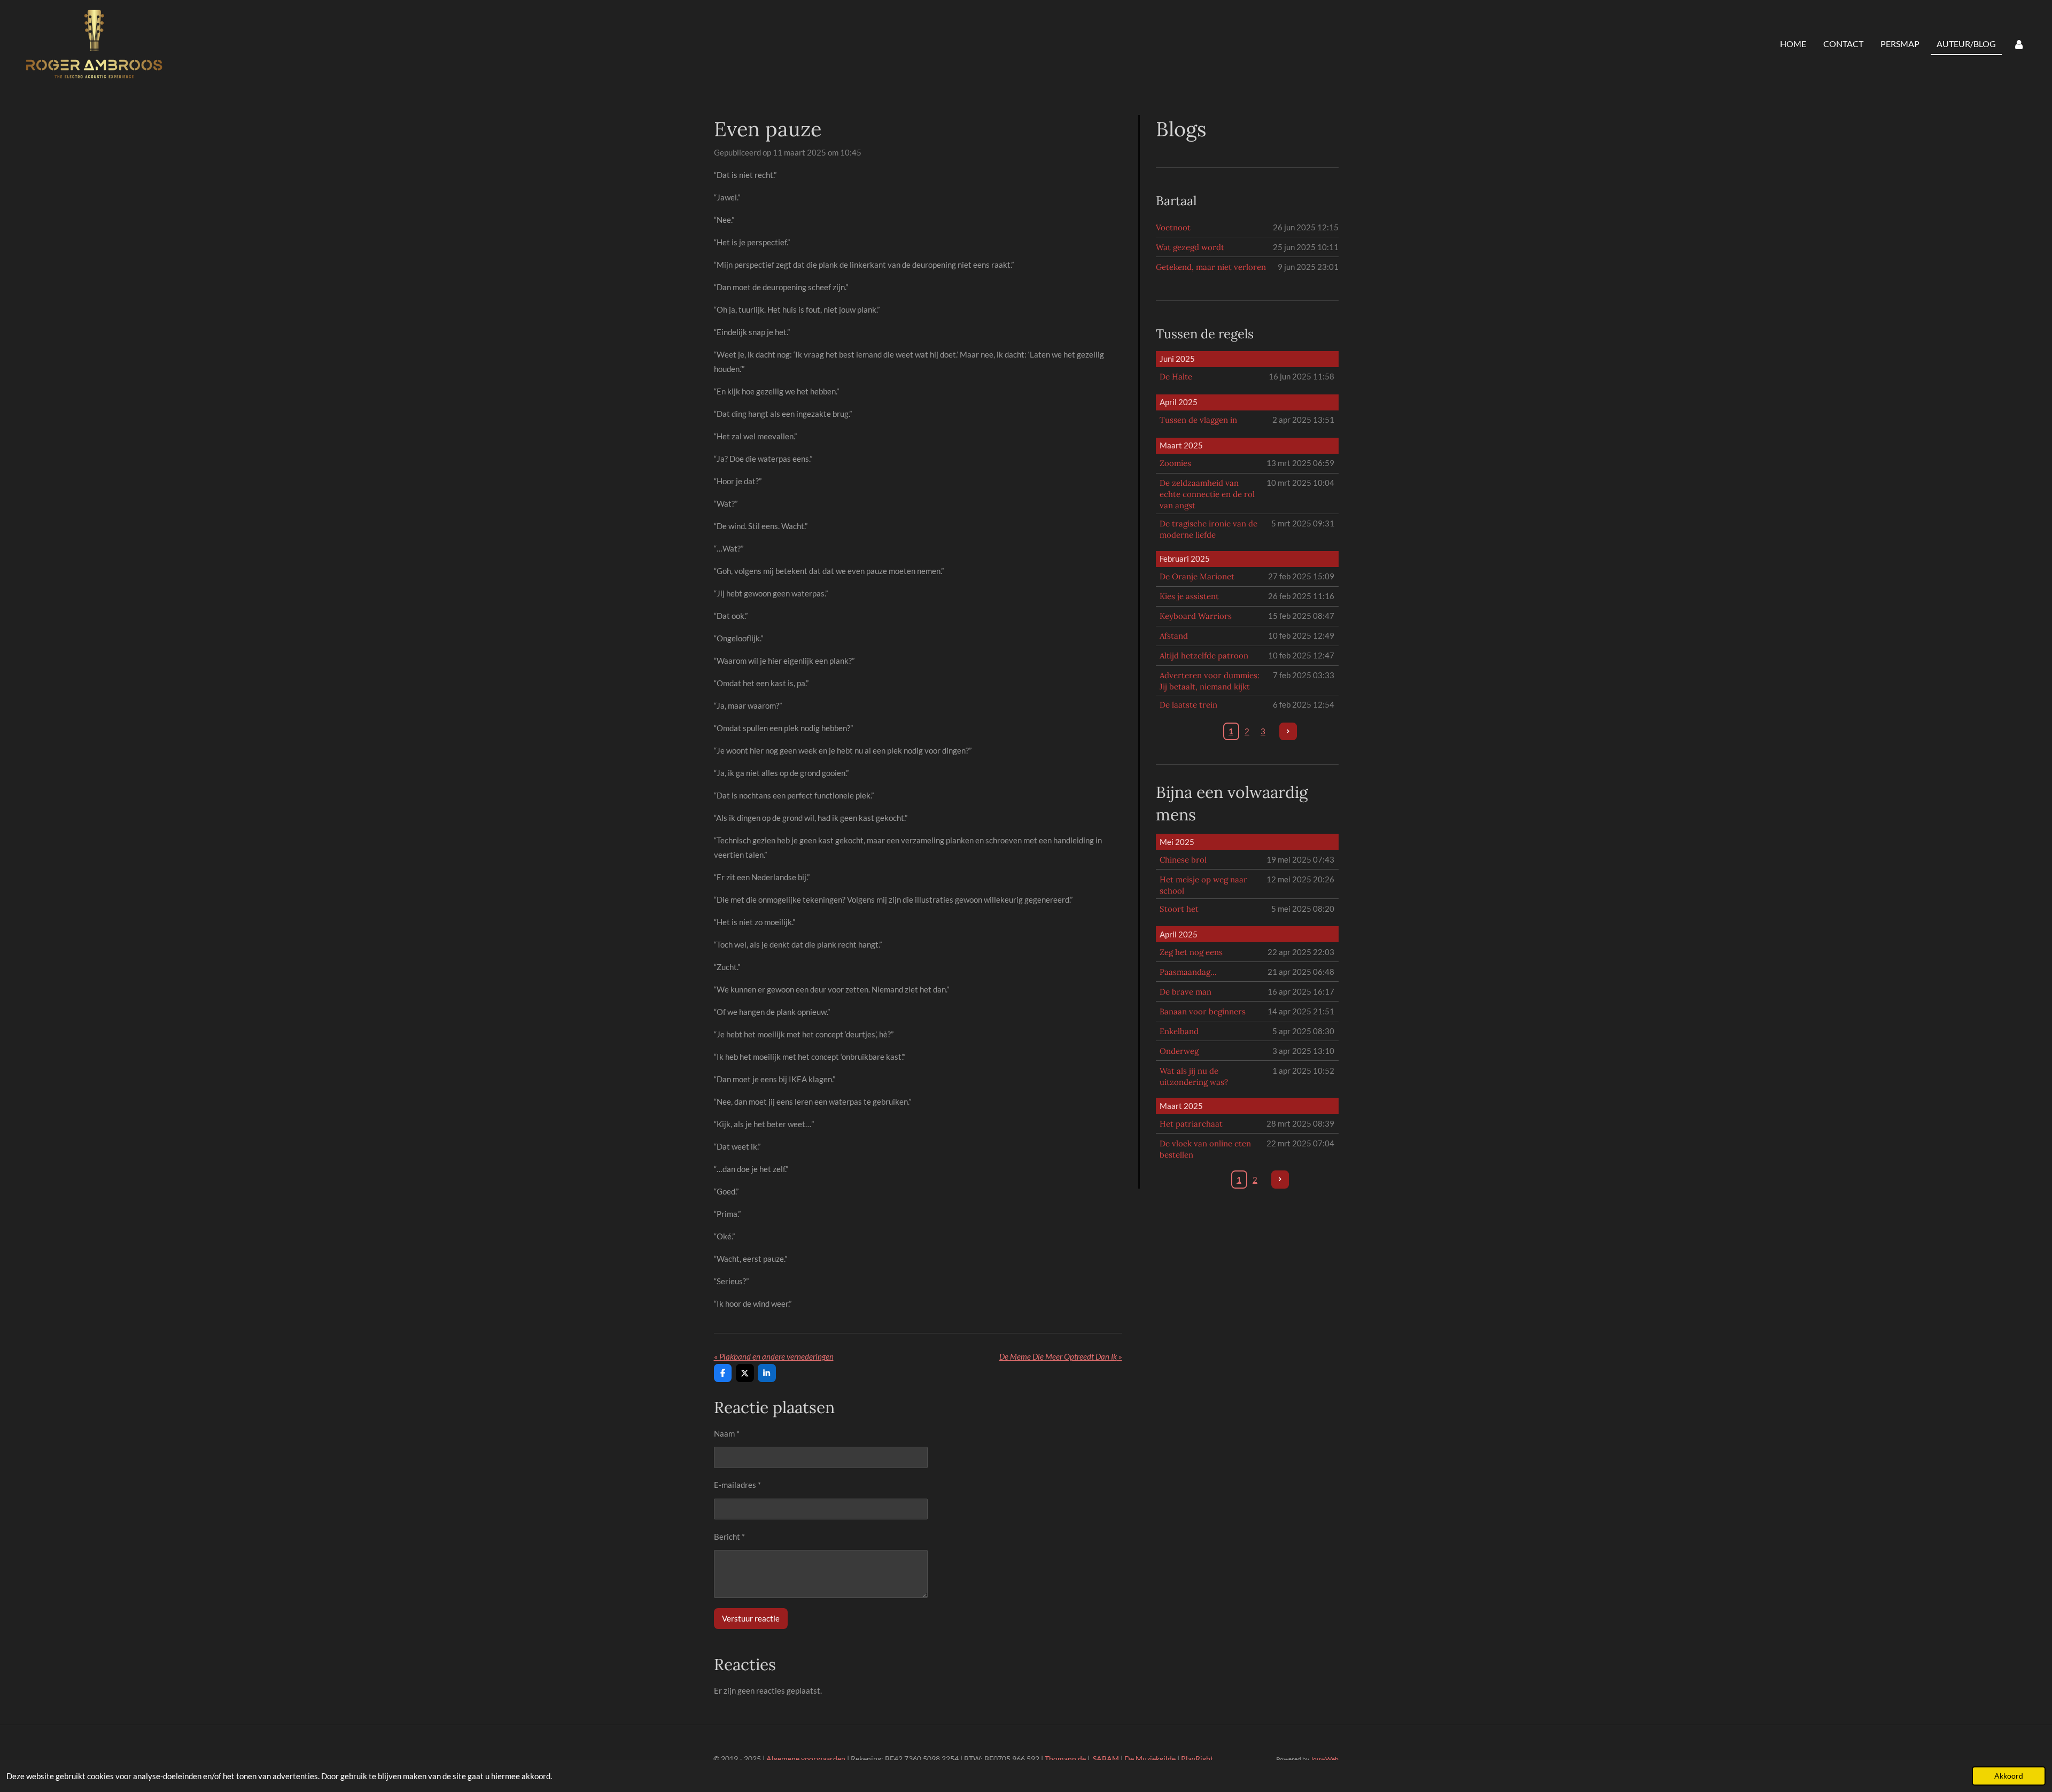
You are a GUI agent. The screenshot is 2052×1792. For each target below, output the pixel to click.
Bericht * (729, 1537)
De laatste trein (1188, 705)
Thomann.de (1065, 1759)
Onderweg (1179, 1051)
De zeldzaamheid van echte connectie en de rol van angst (1207, 494)
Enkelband (1179, 1031)
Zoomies (1175, 463)
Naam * (727, 1433)
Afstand (1174, 636)
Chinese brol (1183, 860)
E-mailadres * (737, 1485)
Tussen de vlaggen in (1198, 420)
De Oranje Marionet (1197, 576)
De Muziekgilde (1150, 1759)
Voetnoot (1173, 227)
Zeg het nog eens (1191, 952)
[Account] (2019, 44)
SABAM (1106, 1759)
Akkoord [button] (2009, 1776)
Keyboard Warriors (1196, 616)
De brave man (1186, 992)
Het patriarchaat (1191, 1124)
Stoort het (1179, 909)
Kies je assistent (1189, 596)
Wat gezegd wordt (1190, 247)
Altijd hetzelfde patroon (1204, 655)
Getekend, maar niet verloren (1211, 267)
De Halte (1176, 377)
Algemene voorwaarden (806, 1759)
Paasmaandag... (1188, 972)
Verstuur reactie (751, 1618)
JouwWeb (1324, 1759)
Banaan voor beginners (1203, 1011)
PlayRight (1197, 1759)
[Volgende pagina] (1288, 732)
